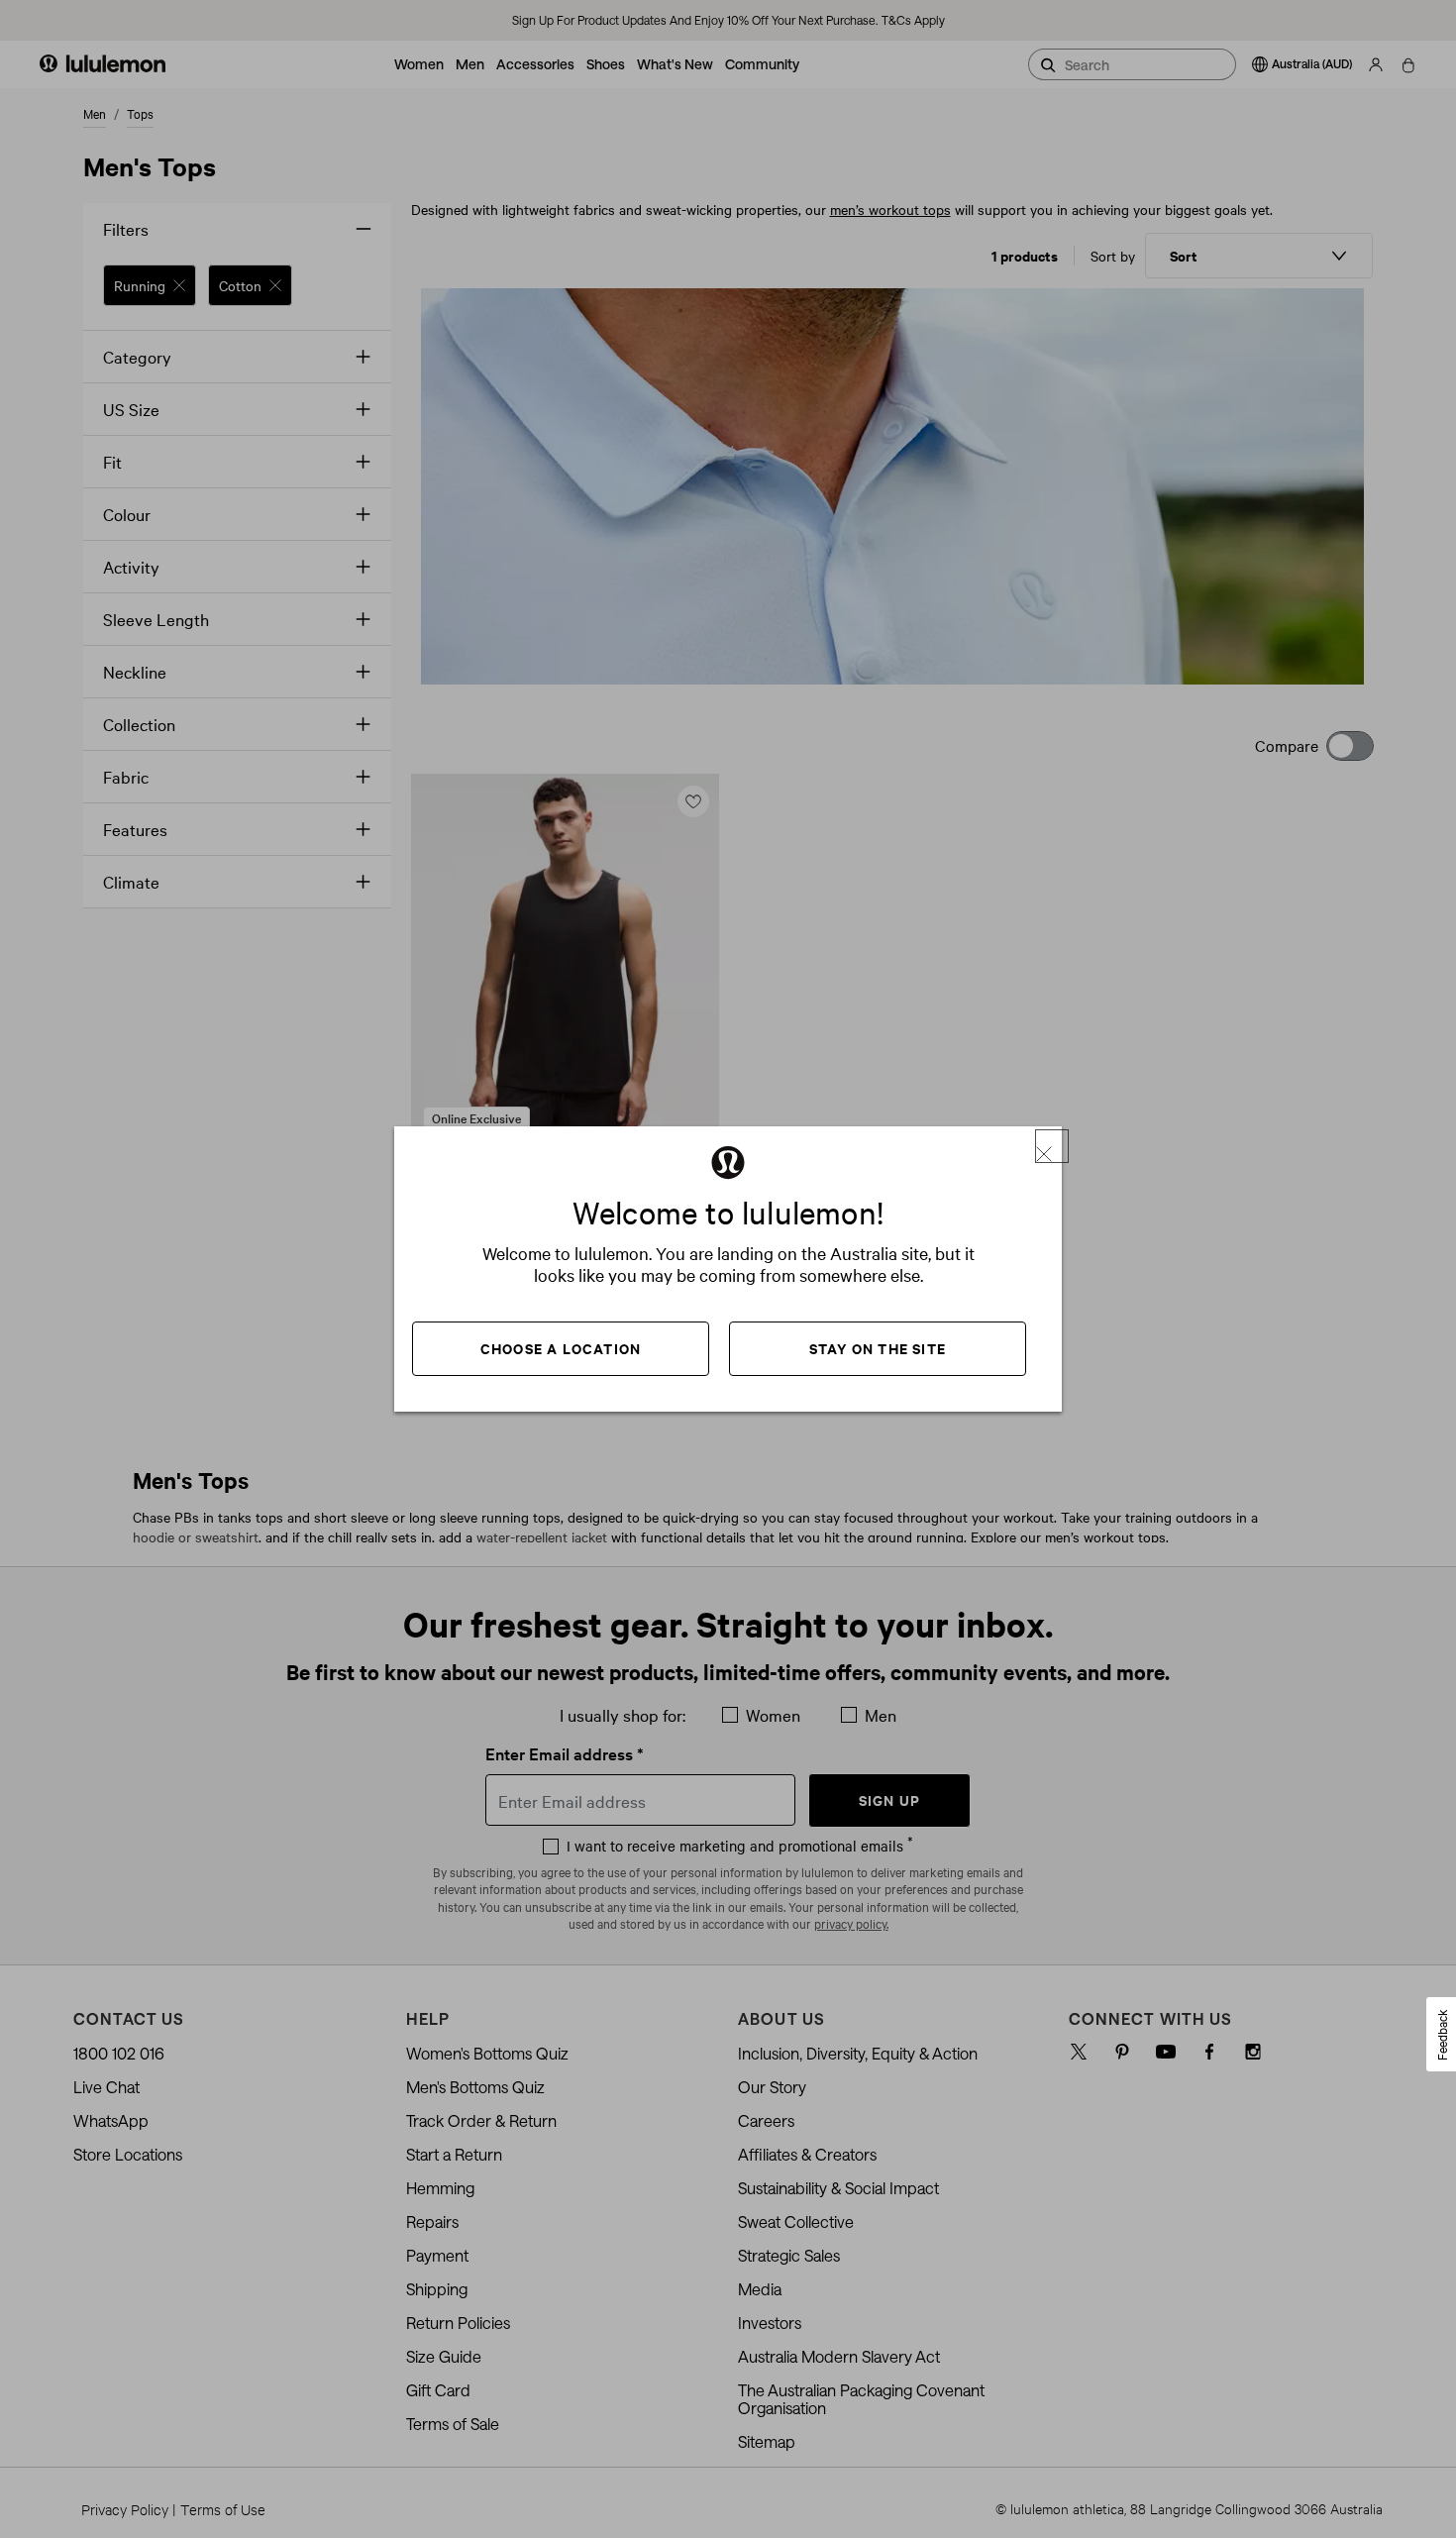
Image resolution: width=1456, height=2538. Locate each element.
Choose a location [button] (561, 1348)
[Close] (1052, 1146)
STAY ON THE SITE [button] (878, 1348)
